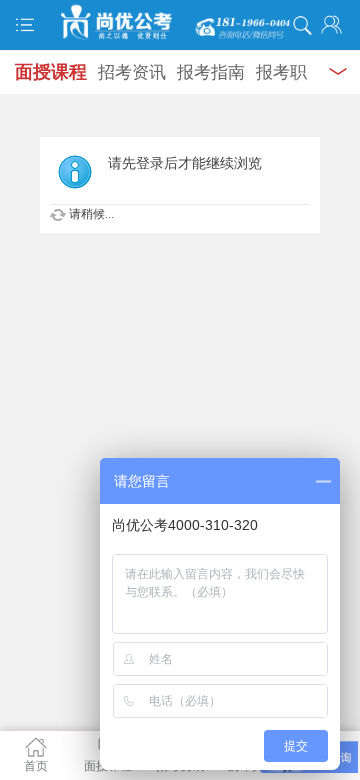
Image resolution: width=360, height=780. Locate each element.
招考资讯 (132, 72)
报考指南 (211, 72)
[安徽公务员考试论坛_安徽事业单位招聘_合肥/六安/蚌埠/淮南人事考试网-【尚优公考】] (180, 22)
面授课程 (51, 72)
